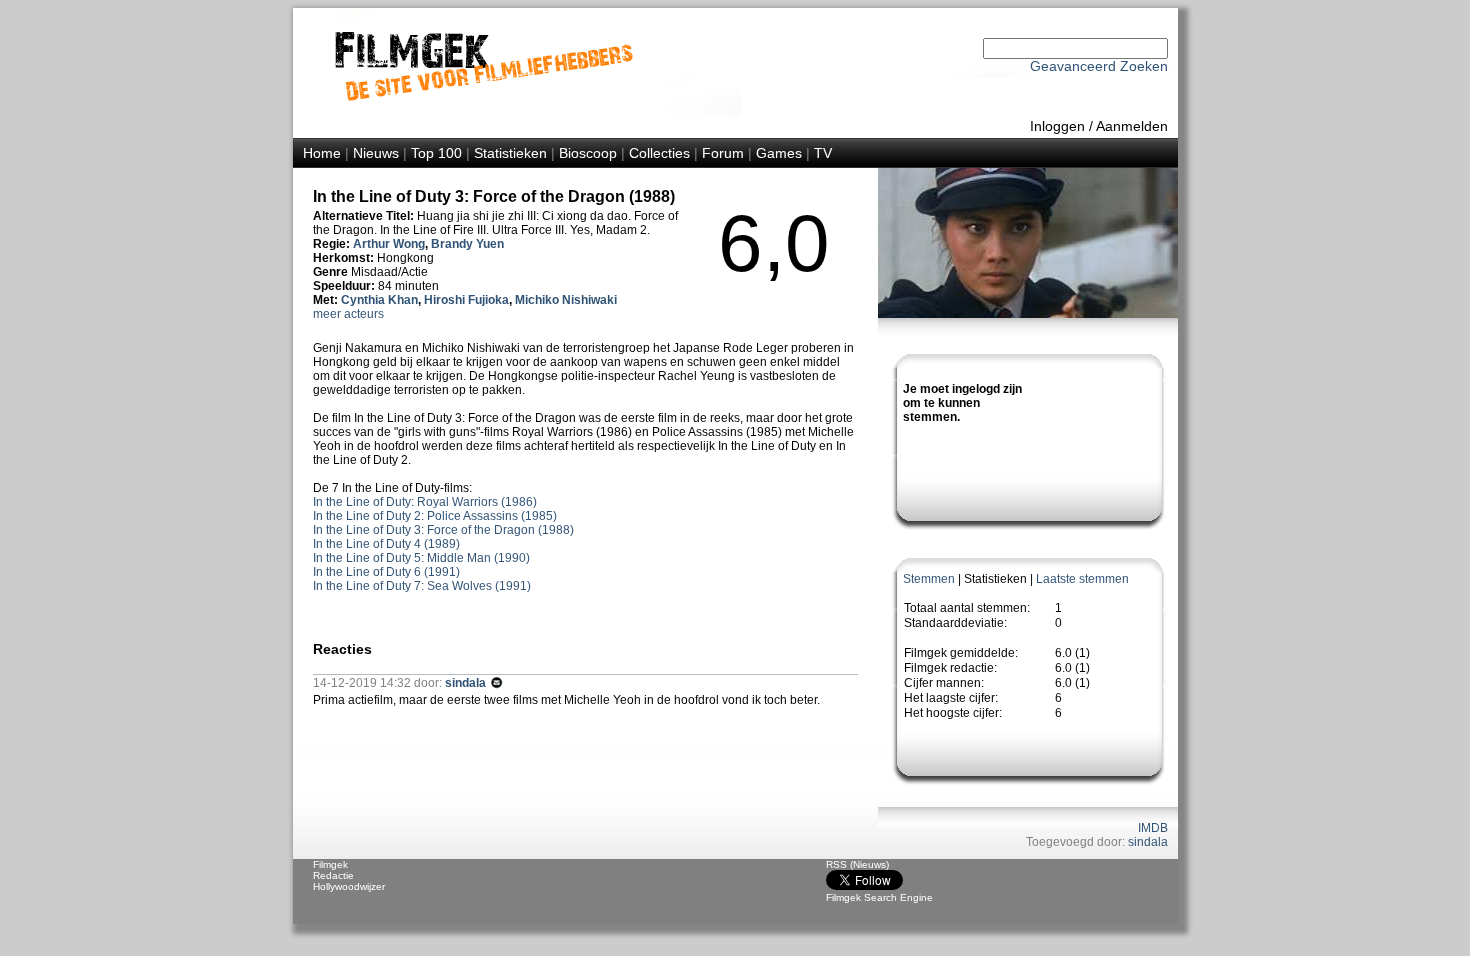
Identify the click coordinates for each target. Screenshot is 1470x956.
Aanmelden (1132, 126)
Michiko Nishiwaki (566, 300)
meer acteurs (348, 314)
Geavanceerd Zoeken (1099, 66)
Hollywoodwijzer (349, 886)
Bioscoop (588, 153)
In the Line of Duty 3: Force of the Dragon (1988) (443, 530)
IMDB (1153, 828)
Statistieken (510, 153)
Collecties (659, 153)
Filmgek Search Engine (879, 897)
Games (779, 153)
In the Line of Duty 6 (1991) (386, 572)
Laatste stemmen (1082, 579)
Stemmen (929, 579)
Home (322, 153)
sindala (1148, 842)
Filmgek (330, 864)
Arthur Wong (389, 244)
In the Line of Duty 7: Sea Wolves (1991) (422, 586)
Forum (723, 153)
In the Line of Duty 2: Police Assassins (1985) (435, 516)
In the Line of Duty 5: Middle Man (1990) (421, 558)
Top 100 (436, 153)
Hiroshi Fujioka (466, 300)
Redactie (333, 875)
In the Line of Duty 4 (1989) (386, 544)
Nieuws (376, 153)
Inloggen (1057, 126)
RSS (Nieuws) (857, 864)
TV (823, 153)
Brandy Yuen (467, 244)
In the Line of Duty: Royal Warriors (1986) (425, 502)
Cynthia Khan (379, 300)
